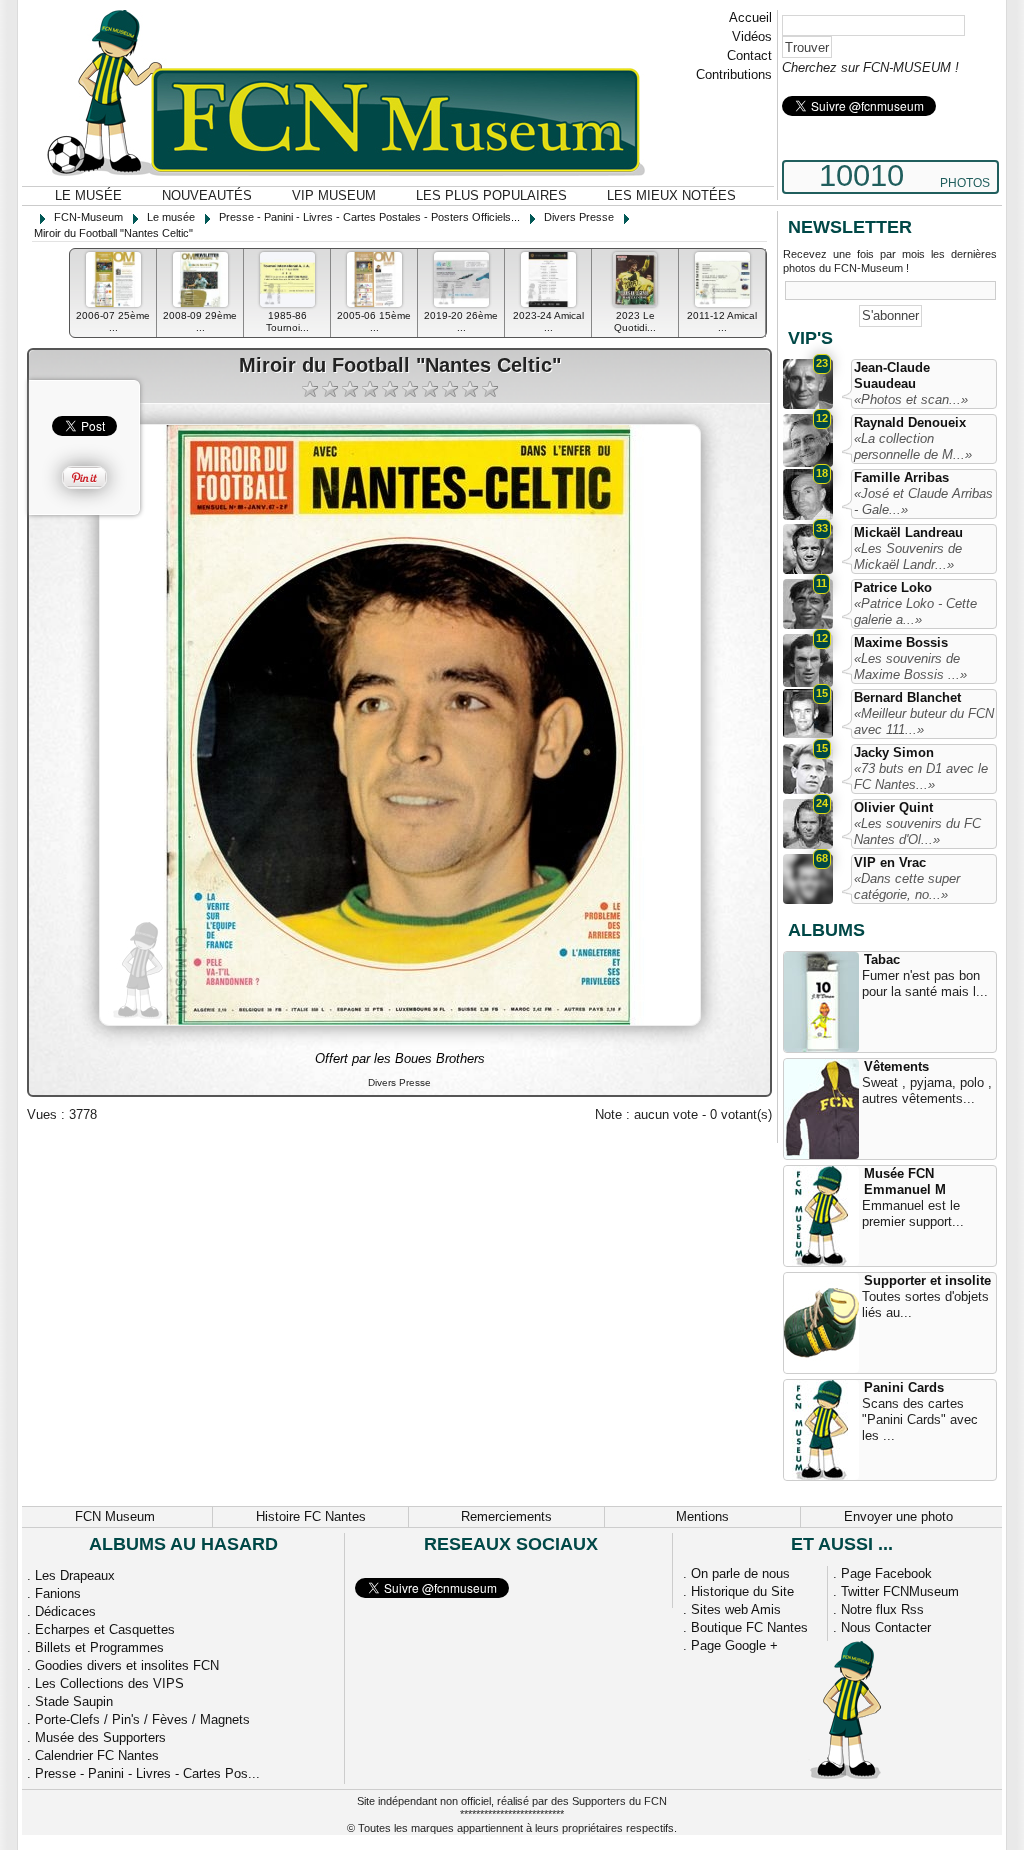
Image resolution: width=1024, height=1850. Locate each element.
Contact (749, 55)
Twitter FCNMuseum (900, 1591)
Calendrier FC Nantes (97, 1755)
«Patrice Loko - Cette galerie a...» (915, 611)
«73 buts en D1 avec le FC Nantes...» (921, 776)
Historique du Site (742, 1591)
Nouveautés (207, 195)
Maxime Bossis (901, 642)
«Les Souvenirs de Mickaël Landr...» (908, 556)
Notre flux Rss (882, 1609)
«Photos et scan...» (911, 399)
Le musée (88, 195)
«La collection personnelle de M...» (913, 446)
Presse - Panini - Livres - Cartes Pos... (147, 1773)
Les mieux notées (671, 195)
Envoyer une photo (898, 1516)
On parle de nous (740, 1573)
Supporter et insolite (927, 1280)
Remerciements (506, 1516)
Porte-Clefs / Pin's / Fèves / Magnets (142, 1719)
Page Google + (734, 1645)
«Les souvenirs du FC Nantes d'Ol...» (917, 831)
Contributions (734, 74)
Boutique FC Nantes (749, 1627)
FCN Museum (115, 1516)
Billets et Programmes (99, 1647)
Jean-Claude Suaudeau (892, 375)
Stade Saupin (74, 1701)
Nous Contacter (886, 1627)
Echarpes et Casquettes (105, 1629)
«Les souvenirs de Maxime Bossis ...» (910, 666)
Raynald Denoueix (910, 422)
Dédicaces (65, 1611)
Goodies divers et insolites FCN (127, 1665)
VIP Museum (334, 195)
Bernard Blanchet (907, 697)
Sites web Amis (736, 1609)
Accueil (750, 17)
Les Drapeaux (75, 1575)
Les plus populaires (491, 195)
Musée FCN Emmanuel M (905, 1181)
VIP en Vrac (890, 862)
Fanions (58, 1593)
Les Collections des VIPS (109, 1683)
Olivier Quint (893, 807)
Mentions (702, 1516)
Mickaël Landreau (908, 532)
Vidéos (752, 36)
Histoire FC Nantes (311, 1516)
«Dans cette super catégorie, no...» (907, 886)
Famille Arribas (901, 477)
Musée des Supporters (100, 1737)
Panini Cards (904, 1387)
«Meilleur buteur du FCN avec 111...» (924, 721)
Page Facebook (886, 1573)
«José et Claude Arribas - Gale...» (923, 501)
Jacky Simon (894, 752)
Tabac (882, 959)
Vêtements (896, 1066)
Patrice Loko (893, 587)
